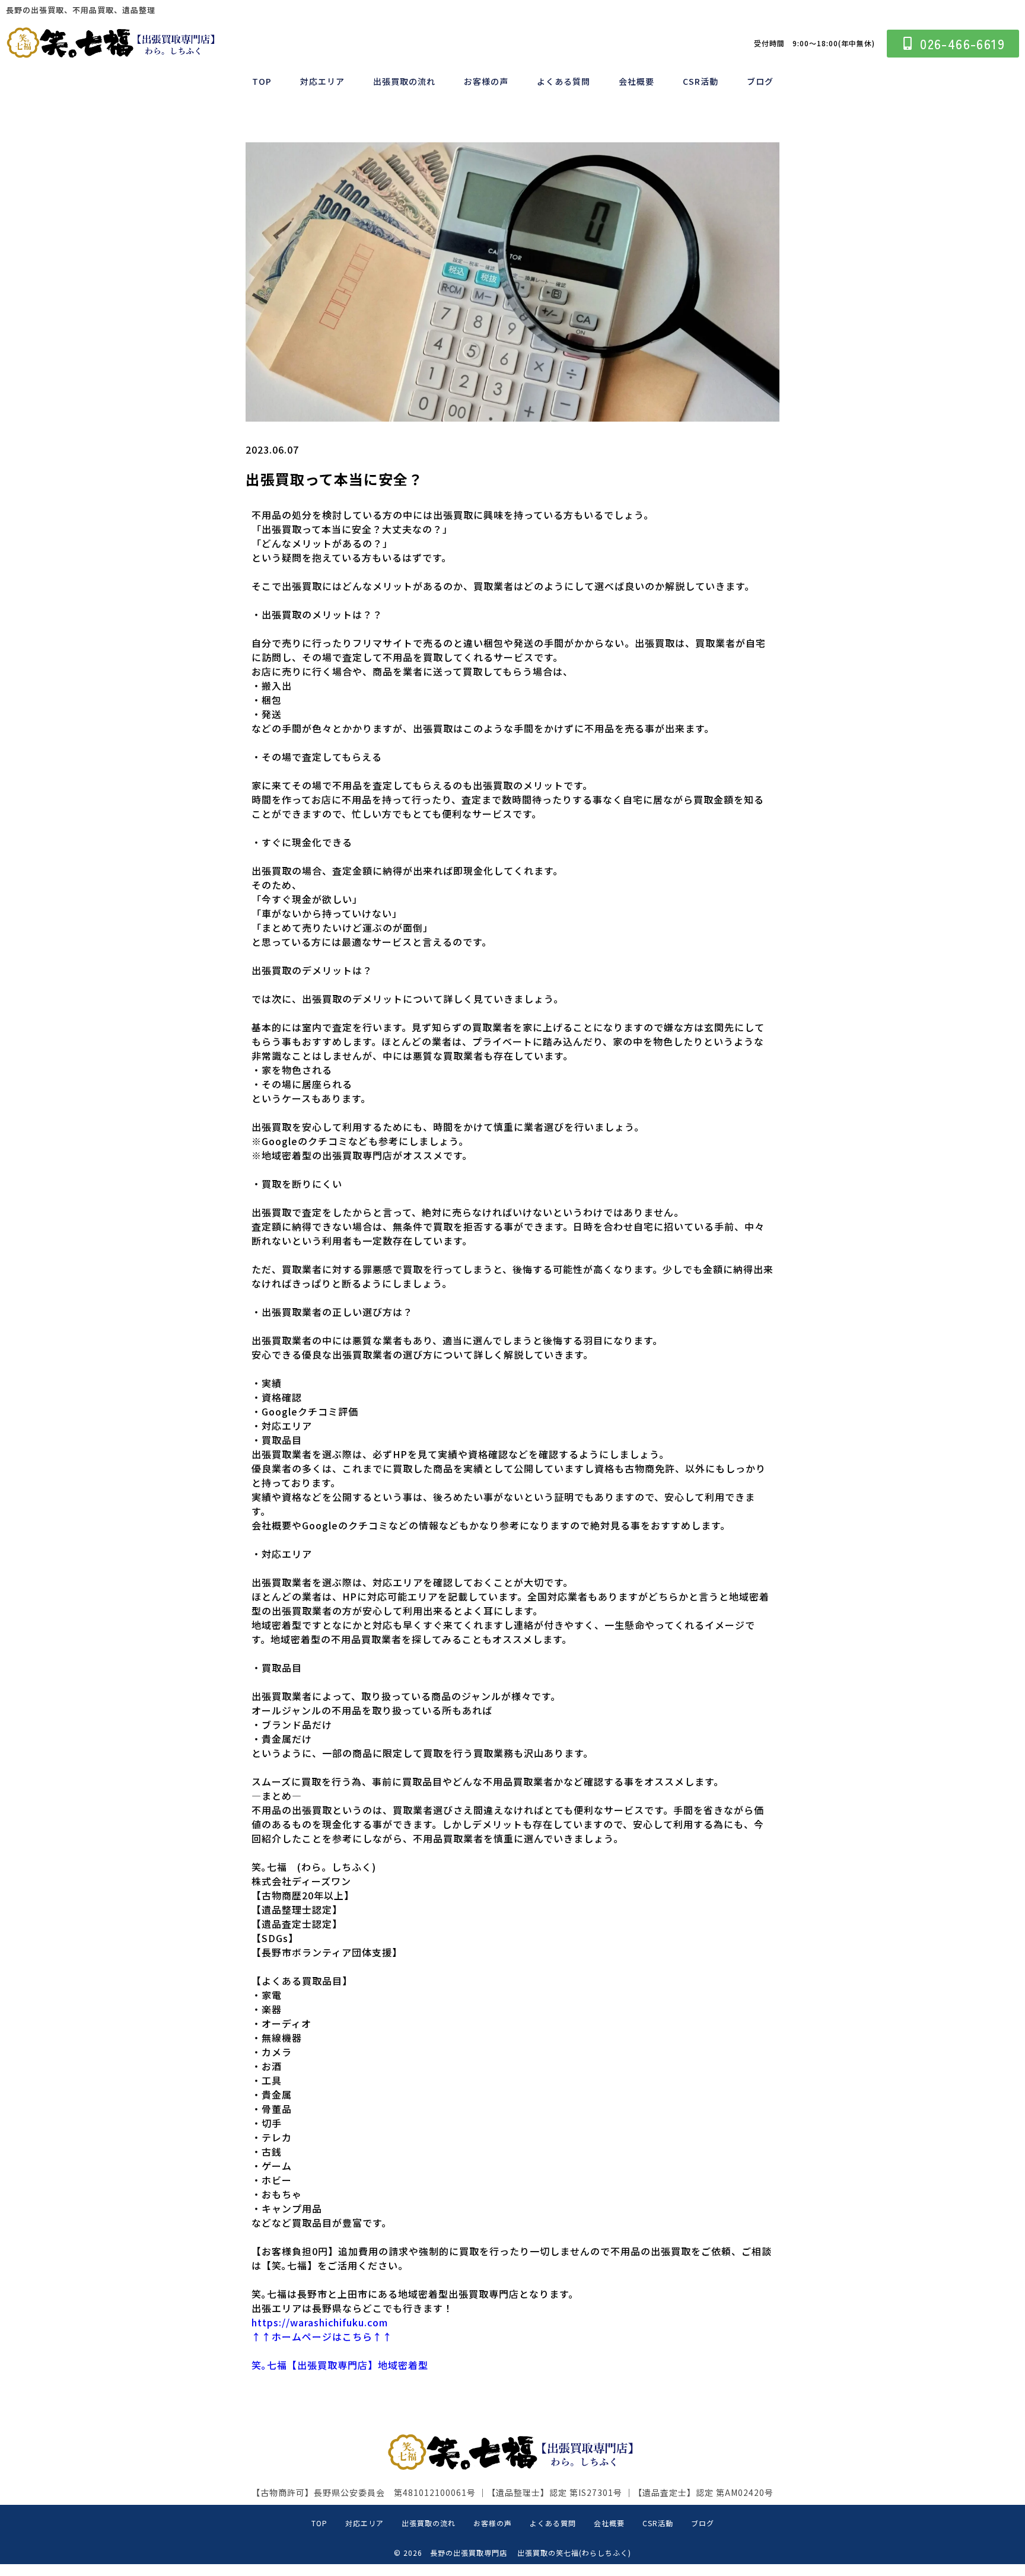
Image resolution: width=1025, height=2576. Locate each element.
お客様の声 (486, 81)
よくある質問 (564, 81)
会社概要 (636, 81)
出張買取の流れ (404, 81)
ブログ (760, 81)
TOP (262, 81)
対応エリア (322, 81)
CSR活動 (701, 81)
